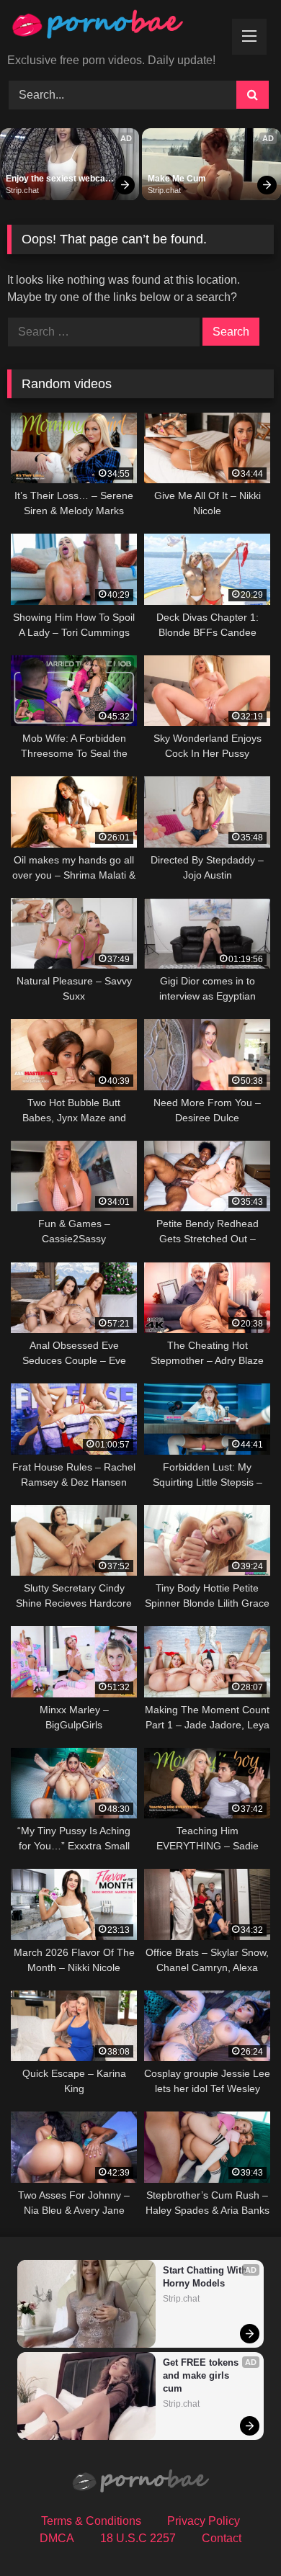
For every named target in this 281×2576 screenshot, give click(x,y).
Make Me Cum (177, 179)
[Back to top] (236, 2533)
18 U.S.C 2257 (138, 2538)
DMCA (57, 2538)
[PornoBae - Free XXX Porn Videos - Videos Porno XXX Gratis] (115, 28)
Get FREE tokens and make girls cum (202, 2375)
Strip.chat (22, 190)
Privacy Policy (204, 2521)
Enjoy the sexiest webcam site (60, 179)
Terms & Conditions (91, 2521)
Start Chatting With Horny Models (206, 2277)
